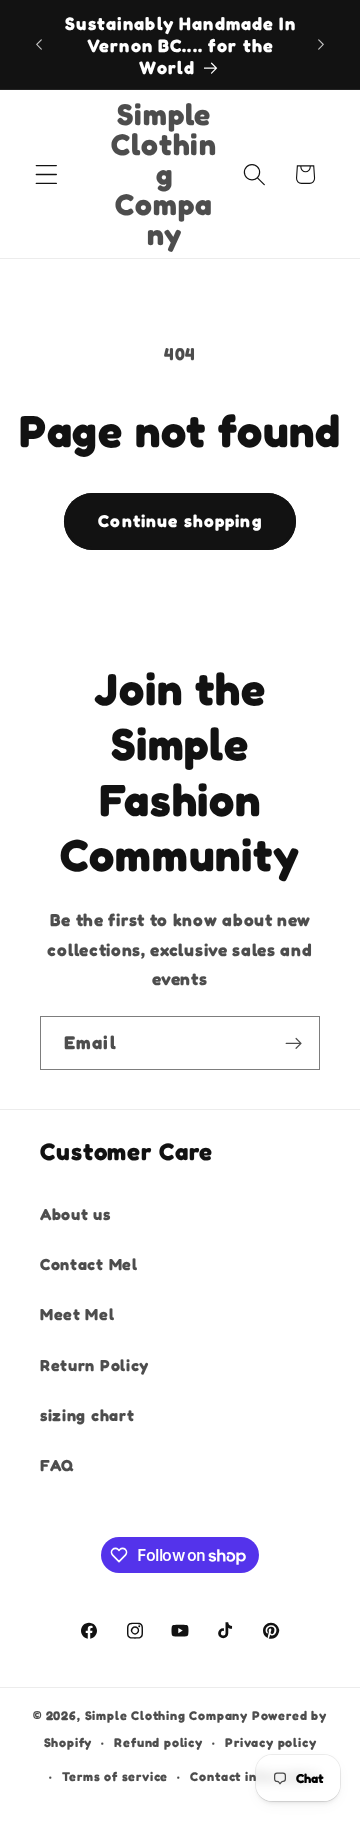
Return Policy (94, 1365)
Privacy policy (270, 1742)
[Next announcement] (321, 45)
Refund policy (158, 1742)
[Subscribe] (293, 1043)
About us (75, 1214)
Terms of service (115, 1776)
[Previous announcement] (39, 45)
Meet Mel (77, 1314)
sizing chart (87, 1415)
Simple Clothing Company (167, 1715)
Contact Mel (89, 1264)
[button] (46, 174)
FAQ (57, 1465)
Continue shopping (180, 520)
